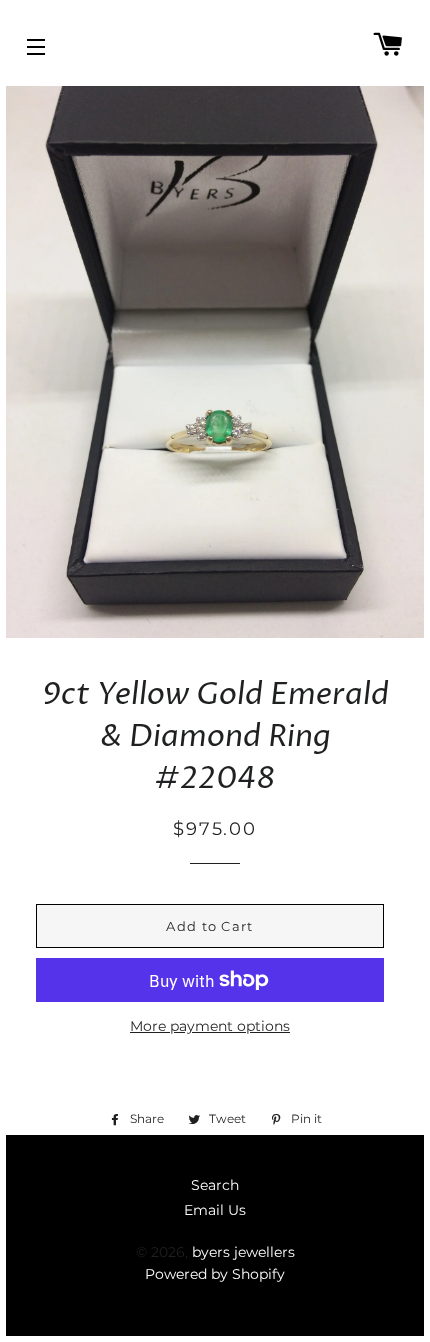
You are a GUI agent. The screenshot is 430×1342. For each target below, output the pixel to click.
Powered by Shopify (215, 1274)
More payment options (210, 1026)
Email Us (215, 1210)
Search (215, 1185)
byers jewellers (243, 1252)
